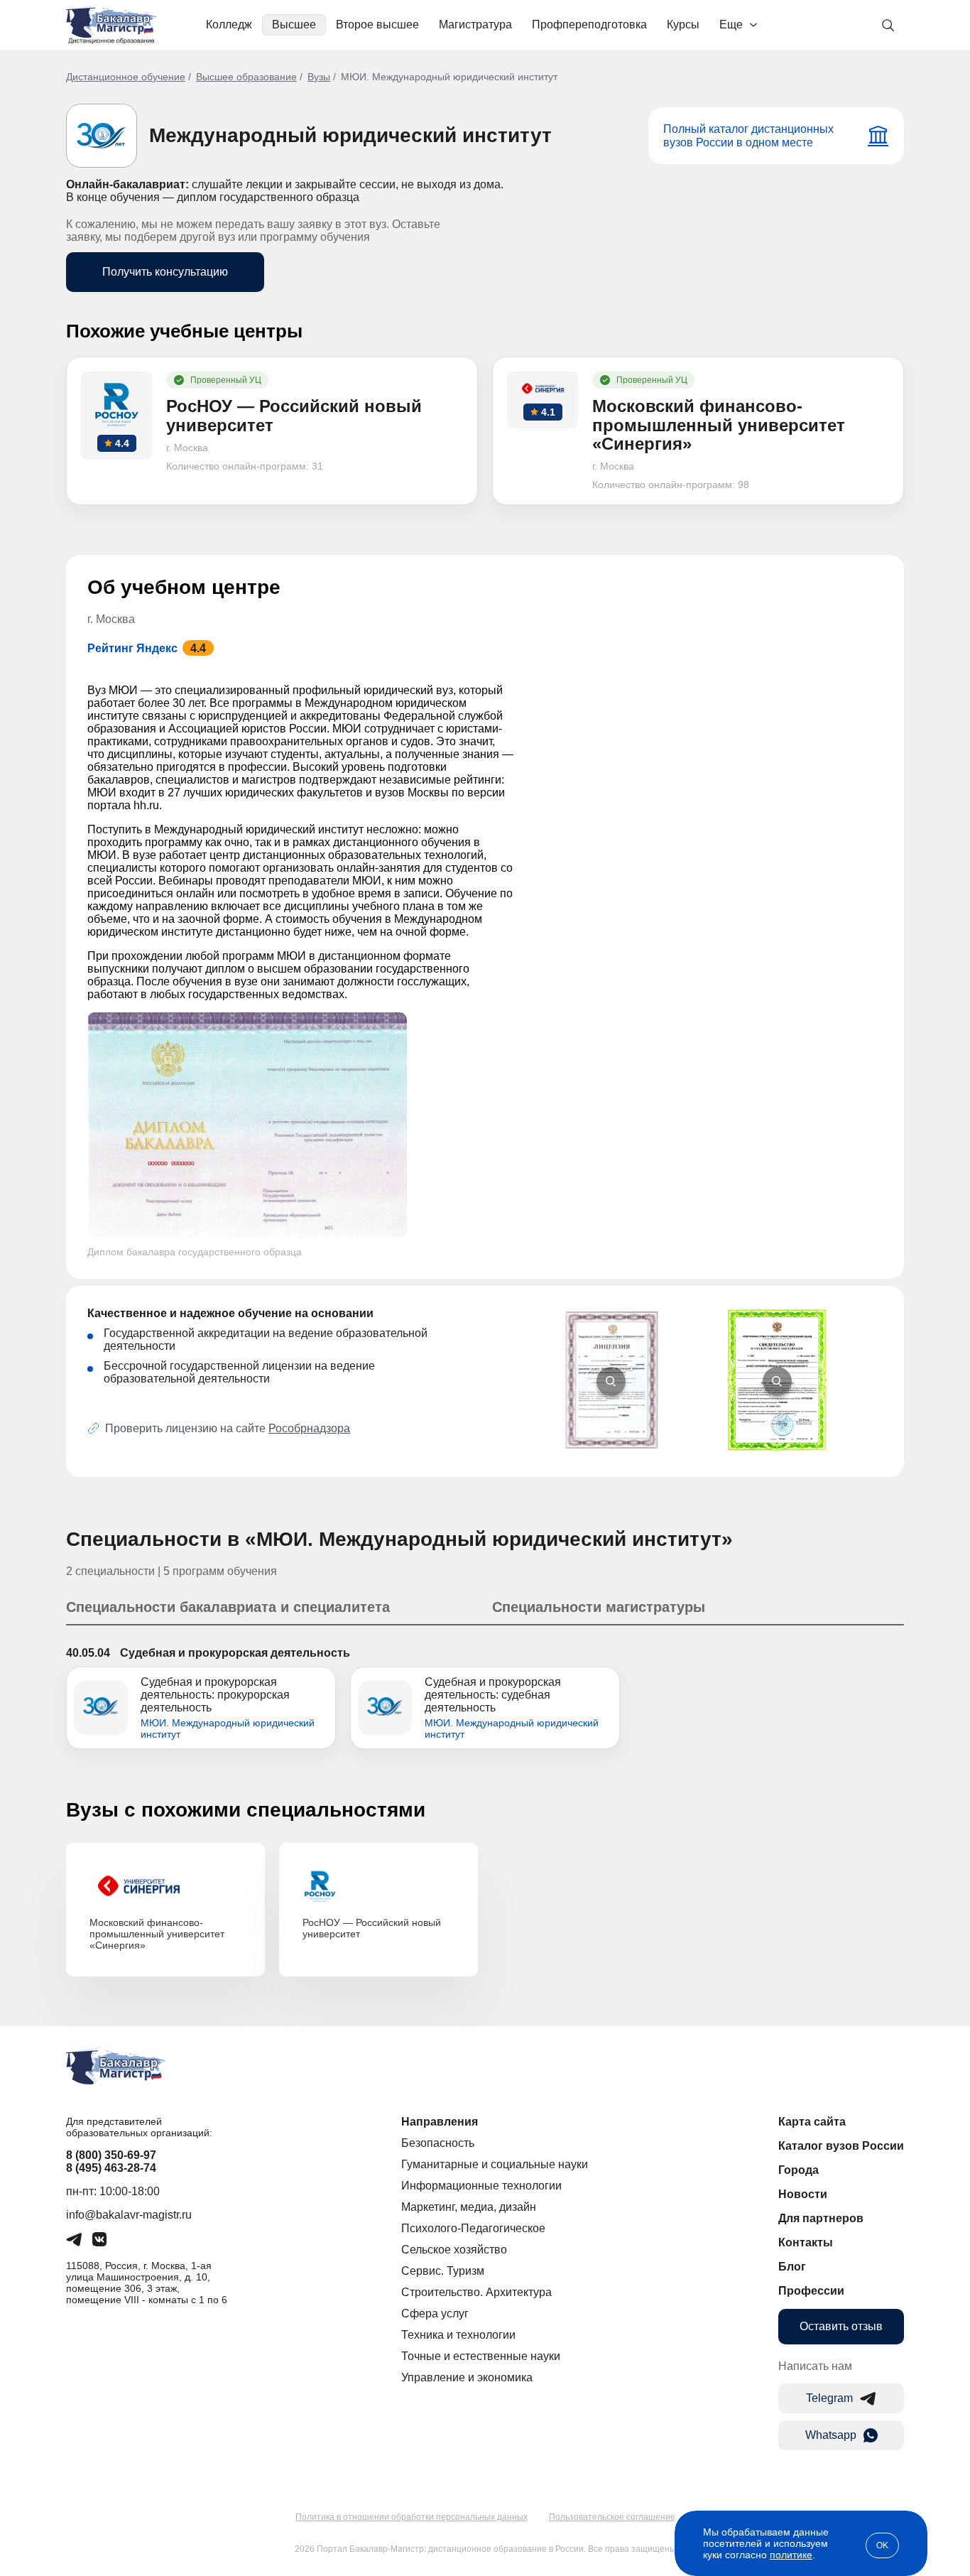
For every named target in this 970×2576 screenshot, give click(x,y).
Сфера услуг (435, 2313)
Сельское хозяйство (454, 2250)
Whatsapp (831, 2435)
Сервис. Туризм (443, 2271)
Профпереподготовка (589, 25)
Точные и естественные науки (481, 2356)
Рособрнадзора (309, 1428)
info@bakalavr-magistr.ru (129, 2215)
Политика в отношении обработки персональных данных (412, 2517)
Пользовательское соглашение (612, 2517)
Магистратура (475, 25)
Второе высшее (377, 25)
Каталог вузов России (841, 2146)
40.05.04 (88, 1653)
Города (799, 2170)
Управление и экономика (467, 2377)
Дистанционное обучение (126, 77)
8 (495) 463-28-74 (111, 2168)
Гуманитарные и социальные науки (495, 2164)
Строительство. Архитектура (476, 2292)
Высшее (294, 25)
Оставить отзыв (841, 2326)
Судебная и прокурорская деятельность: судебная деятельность (493, 1695)
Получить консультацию (165, 272)
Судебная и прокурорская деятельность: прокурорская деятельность (215, 1695)
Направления (440, 2122)
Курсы (683, 25)
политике (791, 2555)
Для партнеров (821, 2218)
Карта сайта (812, 2122)
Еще (731, 25)
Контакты (806, 2242)
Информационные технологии (481, 2186)
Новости (803, 2194)
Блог (792, 2267)
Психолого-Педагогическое (473, 2228)
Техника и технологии (458, 2335)
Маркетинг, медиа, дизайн (469, 2207)
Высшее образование (246, 77)
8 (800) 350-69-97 (111, 2155)
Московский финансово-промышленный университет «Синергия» (157, 1934)
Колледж (229, 25)
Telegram (829, 2398)
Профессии (811, 2291)
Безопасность (438, 2143)
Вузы (319, 77)
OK (882, 2545)
